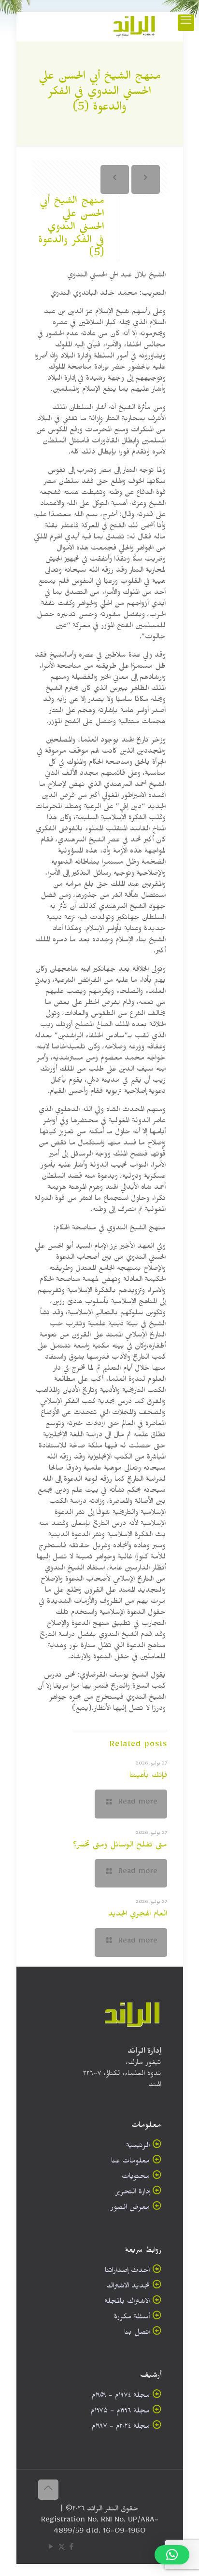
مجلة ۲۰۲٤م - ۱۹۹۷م (121, 2428)
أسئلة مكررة (132, 2318)
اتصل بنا (137, 2334)
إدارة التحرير (133, 2193)
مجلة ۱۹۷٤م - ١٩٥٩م (121, 2397)
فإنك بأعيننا (148, 1777)
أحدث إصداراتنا (127, 2272)
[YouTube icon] (51, 2549)
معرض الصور (130, 2209)
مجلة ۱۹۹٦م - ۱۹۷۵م (120, 2412)
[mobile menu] (186, 23)
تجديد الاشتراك (128, 2287)
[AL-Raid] (134, 27)
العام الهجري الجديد (138, 1915)
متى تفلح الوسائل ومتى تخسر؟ (120, 1846)
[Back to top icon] (48, 2490)
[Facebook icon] (72, 2549)
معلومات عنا (130, 2162)
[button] (172, 2555)
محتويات (136, 2178)
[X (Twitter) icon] (62, 2549)
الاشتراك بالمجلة (127, 2303)
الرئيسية (138, 2147)
